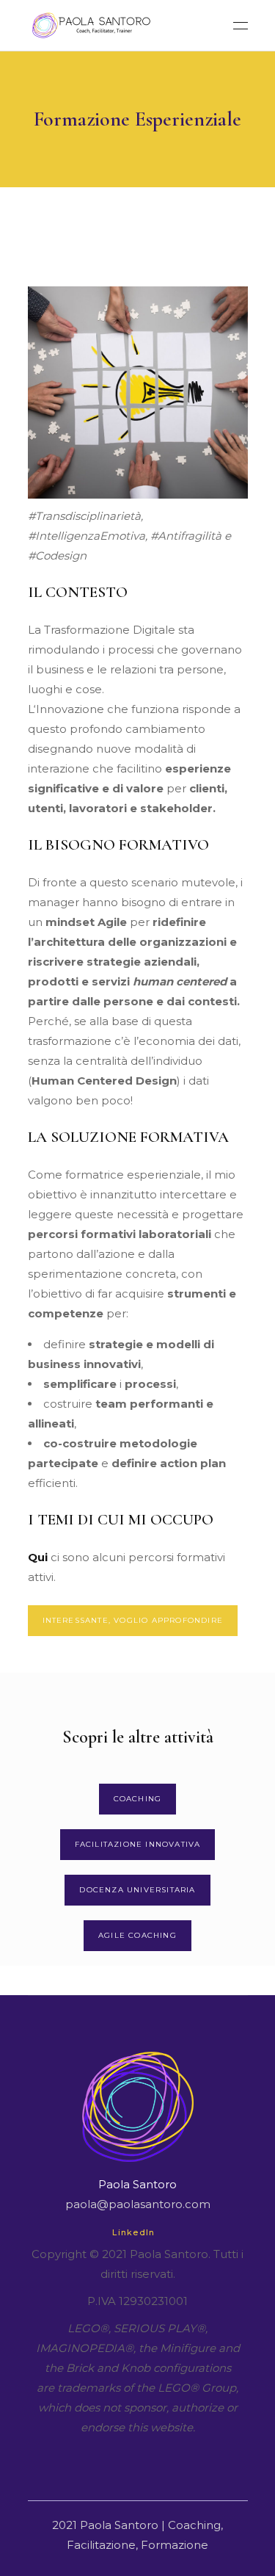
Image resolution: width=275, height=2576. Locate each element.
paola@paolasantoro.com (138, 2204)
